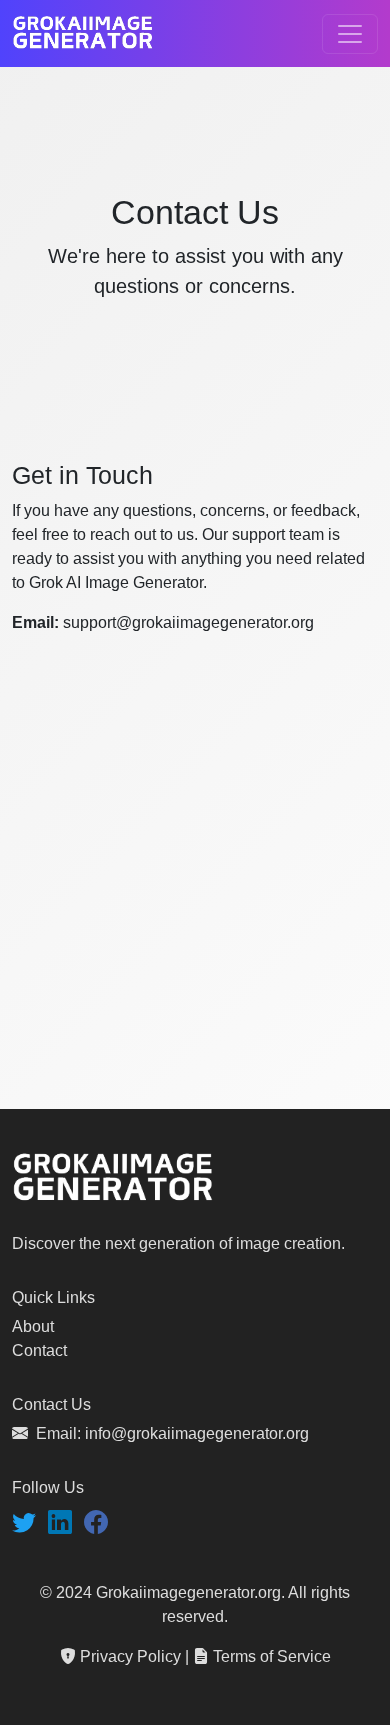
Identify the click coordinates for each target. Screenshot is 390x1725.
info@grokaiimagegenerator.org (197, 1433)
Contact (39, 1350)
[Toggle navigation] (350, 34)
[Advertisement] (195, 904)
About (33, 1326)
